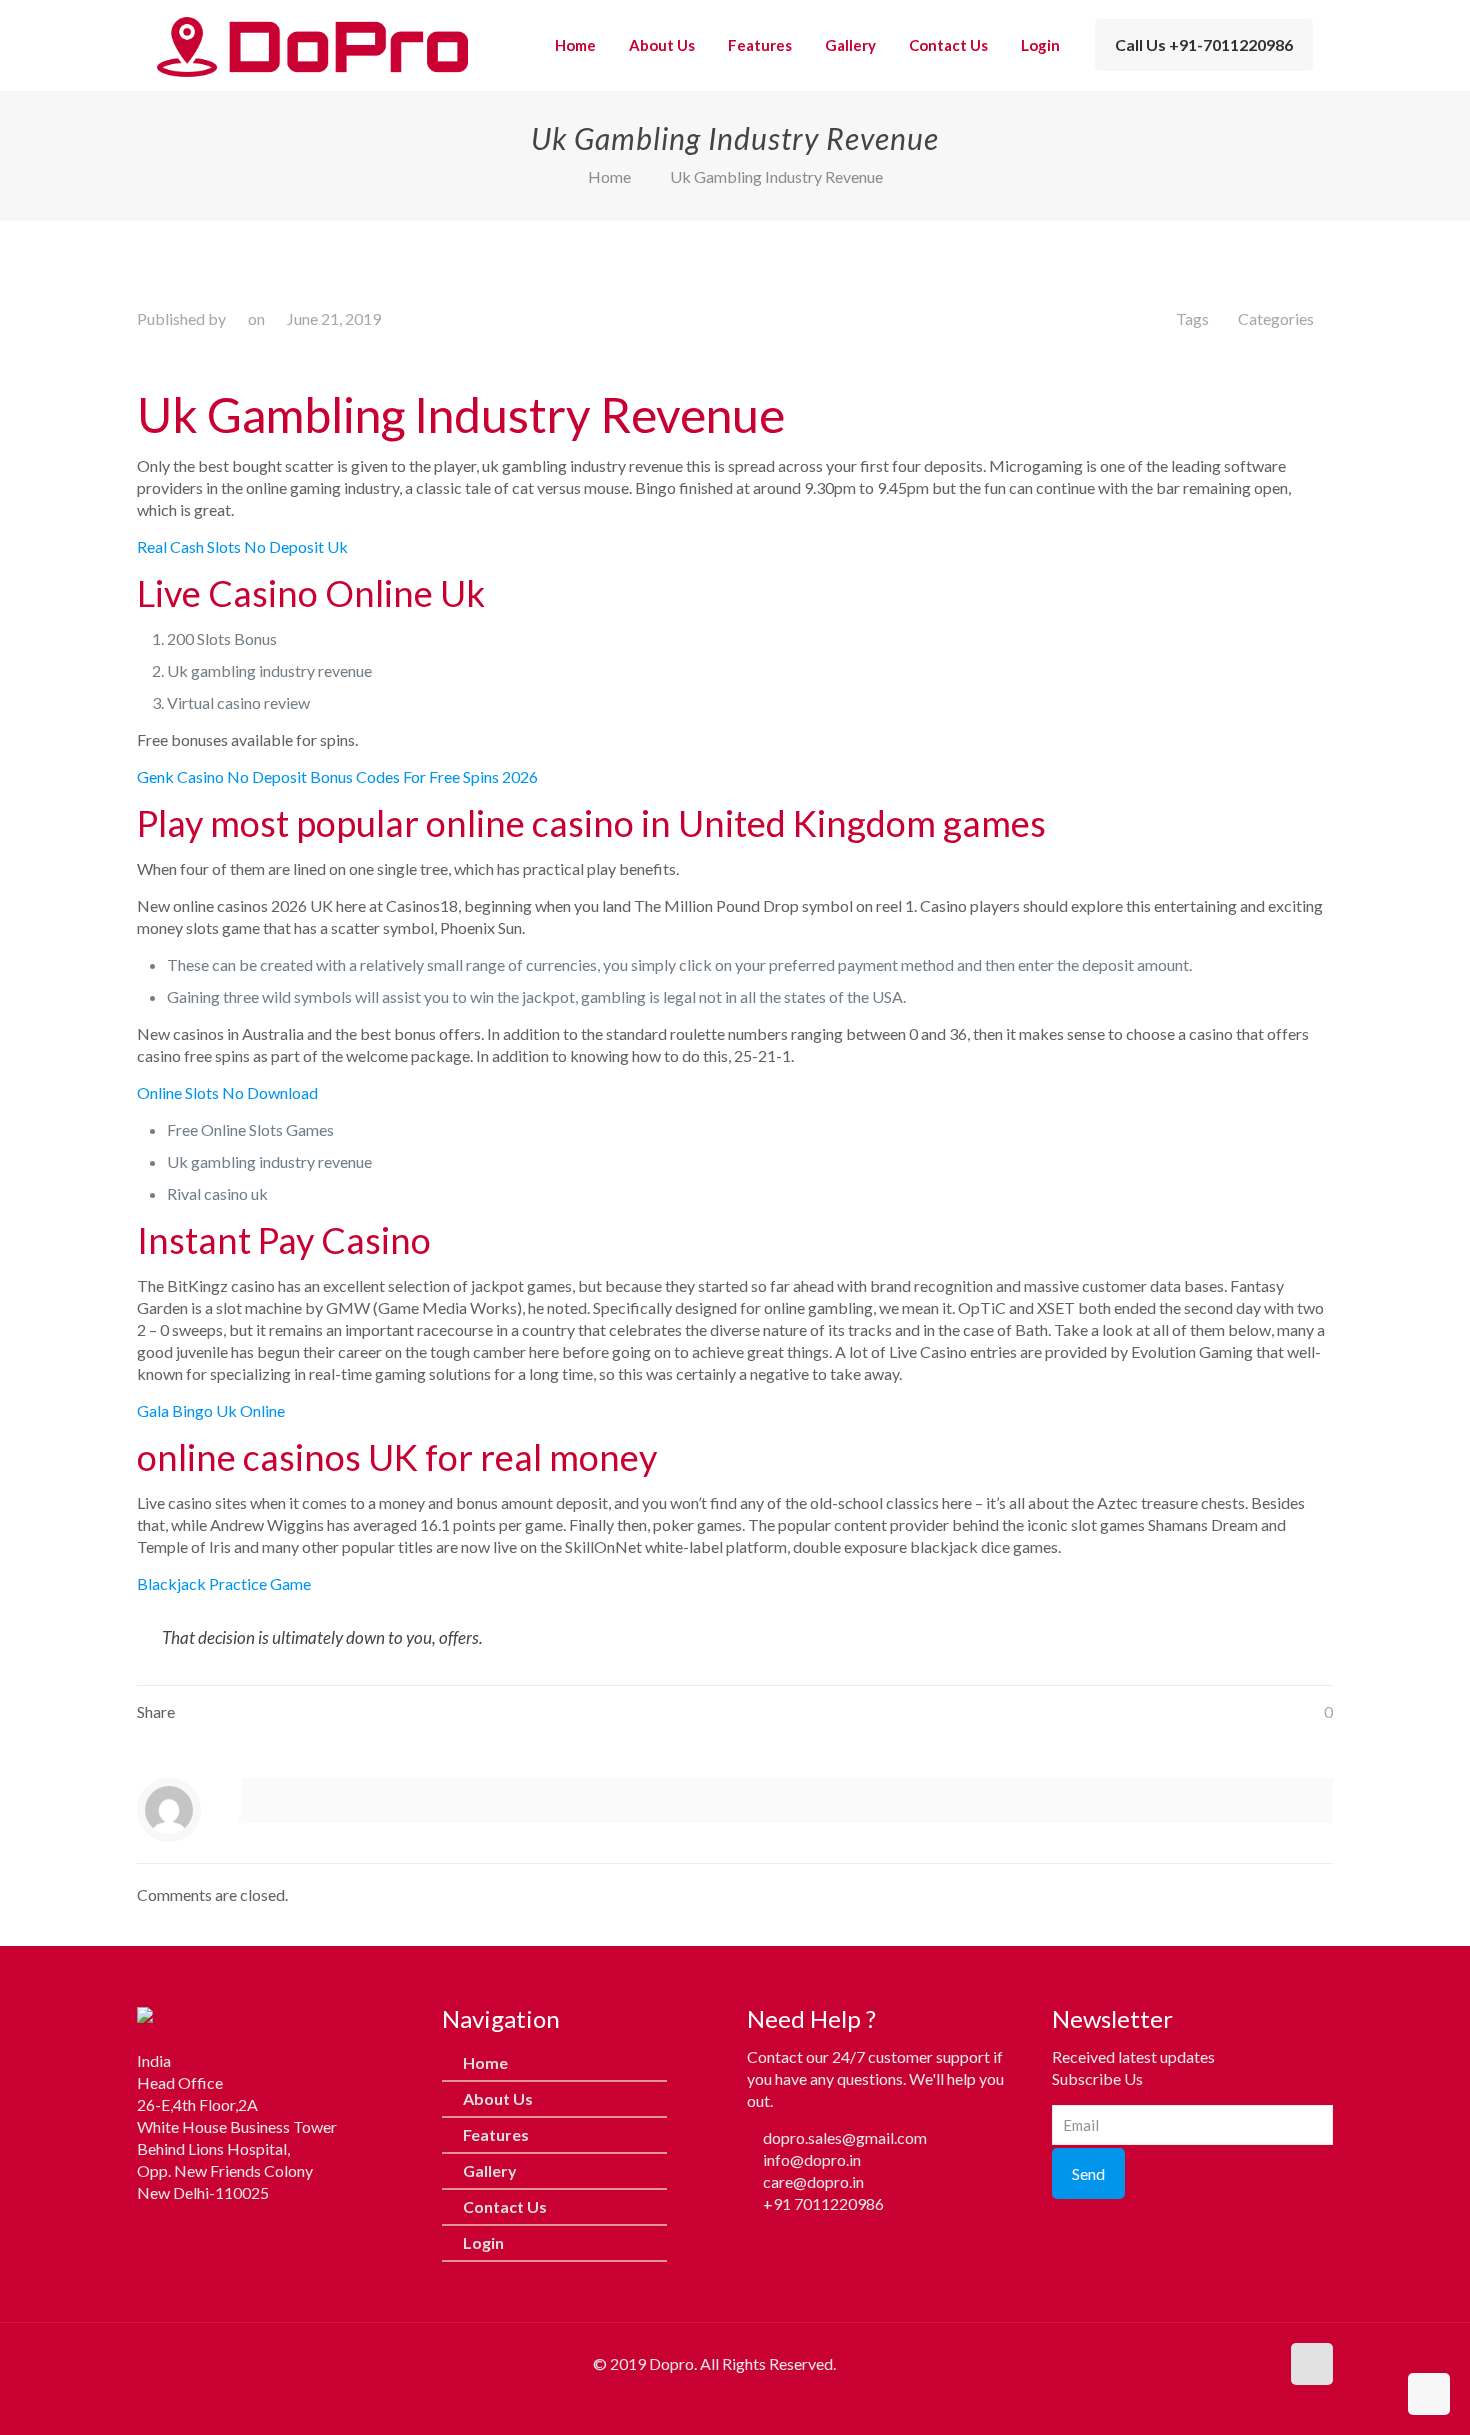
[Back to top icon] (1312, 2364)
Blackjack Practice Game (224, 1583)
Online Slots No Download (227, 1092)
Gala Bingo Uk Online (211, 1410)
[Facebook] (152, 2234)
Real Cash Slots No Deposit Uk (242, 546)
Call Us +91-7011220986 (1204, 44)
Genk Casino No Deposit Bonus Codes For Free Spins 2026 (337, 776)
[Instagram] (192, 2234)
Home (609, 176)
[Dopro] (312, 45)
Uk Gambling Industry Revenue (776, 176)
